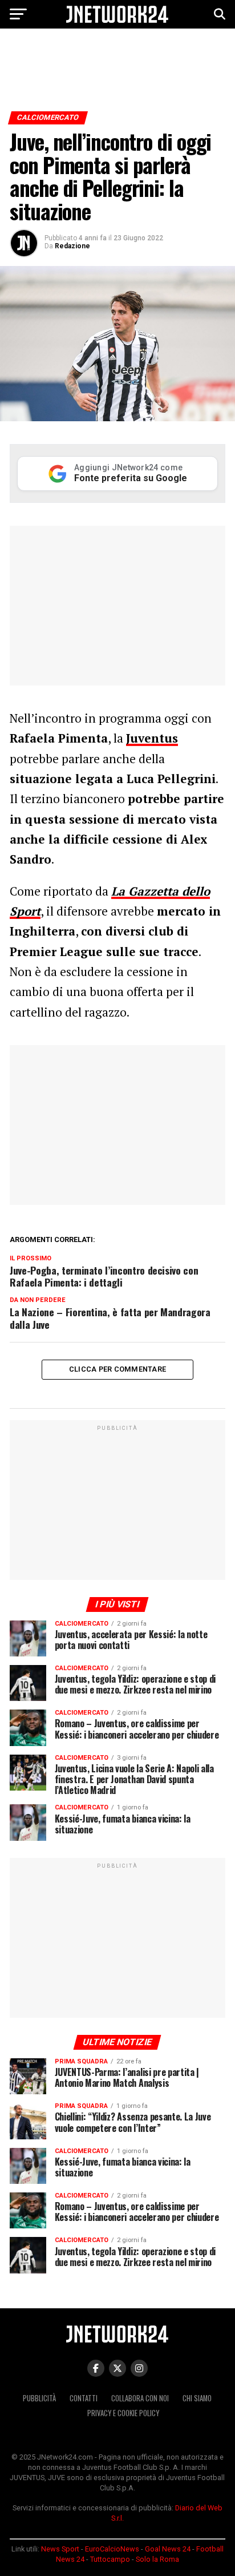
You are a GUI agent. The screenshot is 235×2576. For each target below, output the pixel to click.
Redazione (72, 246)
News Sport (60, 2549)
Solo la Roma (157, 2559)
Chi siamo (197, 2398)
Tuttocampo (110, 2559)
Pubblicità (39, 2398)
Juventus (152, 738)
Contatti (84, 2398)
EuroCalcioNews (112, 2549)
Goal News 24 (168, 2549)
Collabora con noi (140, 2398)
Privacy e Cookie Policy (123, 2413)
